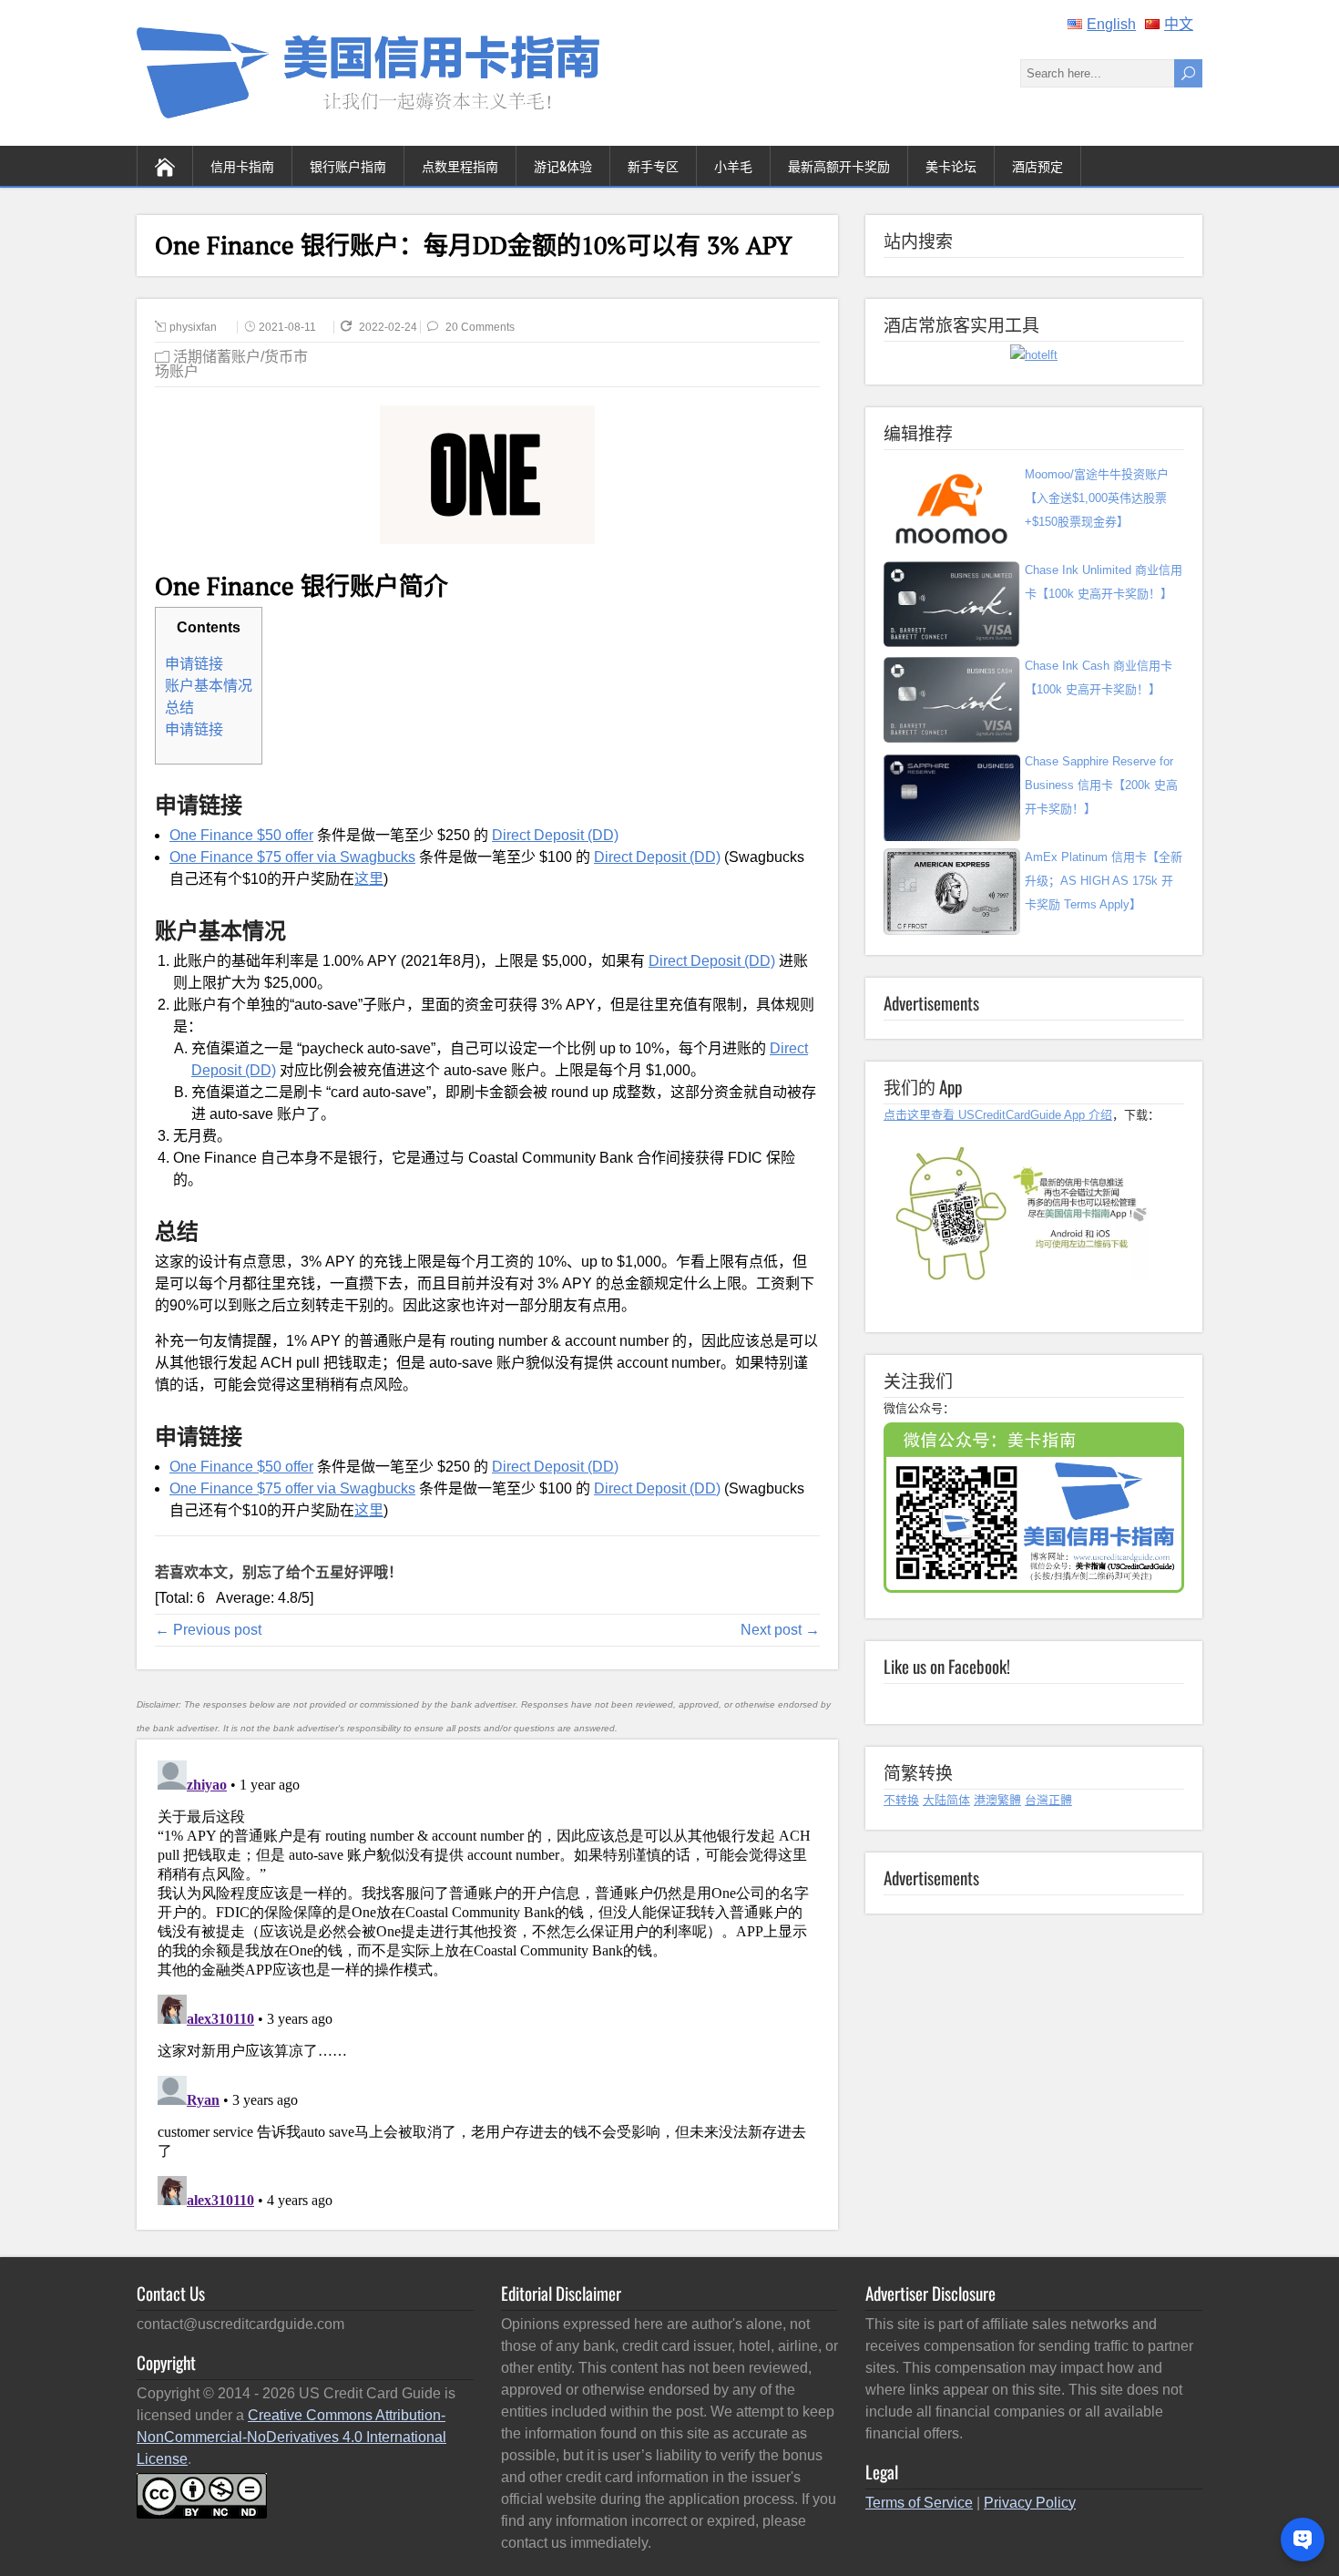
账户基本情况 (209, 686)
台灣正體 (1048, 1800)
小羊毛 (733, 165)
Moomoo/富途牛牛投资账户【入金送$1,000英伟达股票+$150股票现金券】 (1097, 498)
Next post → (780, 1630)
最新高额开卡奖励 (839, 165)
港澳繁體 (997, 1800)
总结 (179, 708)
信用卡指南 (242, 165)
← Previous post (208, 1630)
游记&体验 (563, 165)
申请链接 (194, 664)
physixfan (193, 327)
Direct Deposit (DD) (555, 835)
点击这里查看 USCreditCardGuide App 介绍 (998, 1115)
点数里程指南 (460, 165)
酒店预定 (1037, 165)
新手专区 (653, 165)
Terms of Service (919, 2503)
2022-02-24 (389, 327)
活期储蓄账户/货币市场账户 (231, 364)
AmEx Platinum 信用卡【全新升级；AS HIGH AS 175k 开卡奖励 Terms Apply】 (1104, 881)
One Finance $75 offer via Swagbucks (292, 857)
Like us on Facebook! (947, 1666)
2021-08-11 (287, 327)
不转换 (901, 1800)
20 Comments (480, 327)
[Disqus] (487, 1981)
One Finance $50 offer (241, 835)
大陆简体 (946, 1800)
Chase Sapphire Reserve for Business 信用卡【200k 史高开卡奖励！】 (1101, 785)
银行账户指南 (348, 165)
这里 (369, 879)
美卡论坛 (951, 165)
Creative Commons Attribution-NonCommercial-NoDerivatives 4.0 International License (291, 2437)
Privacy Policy (1030, 2503)
